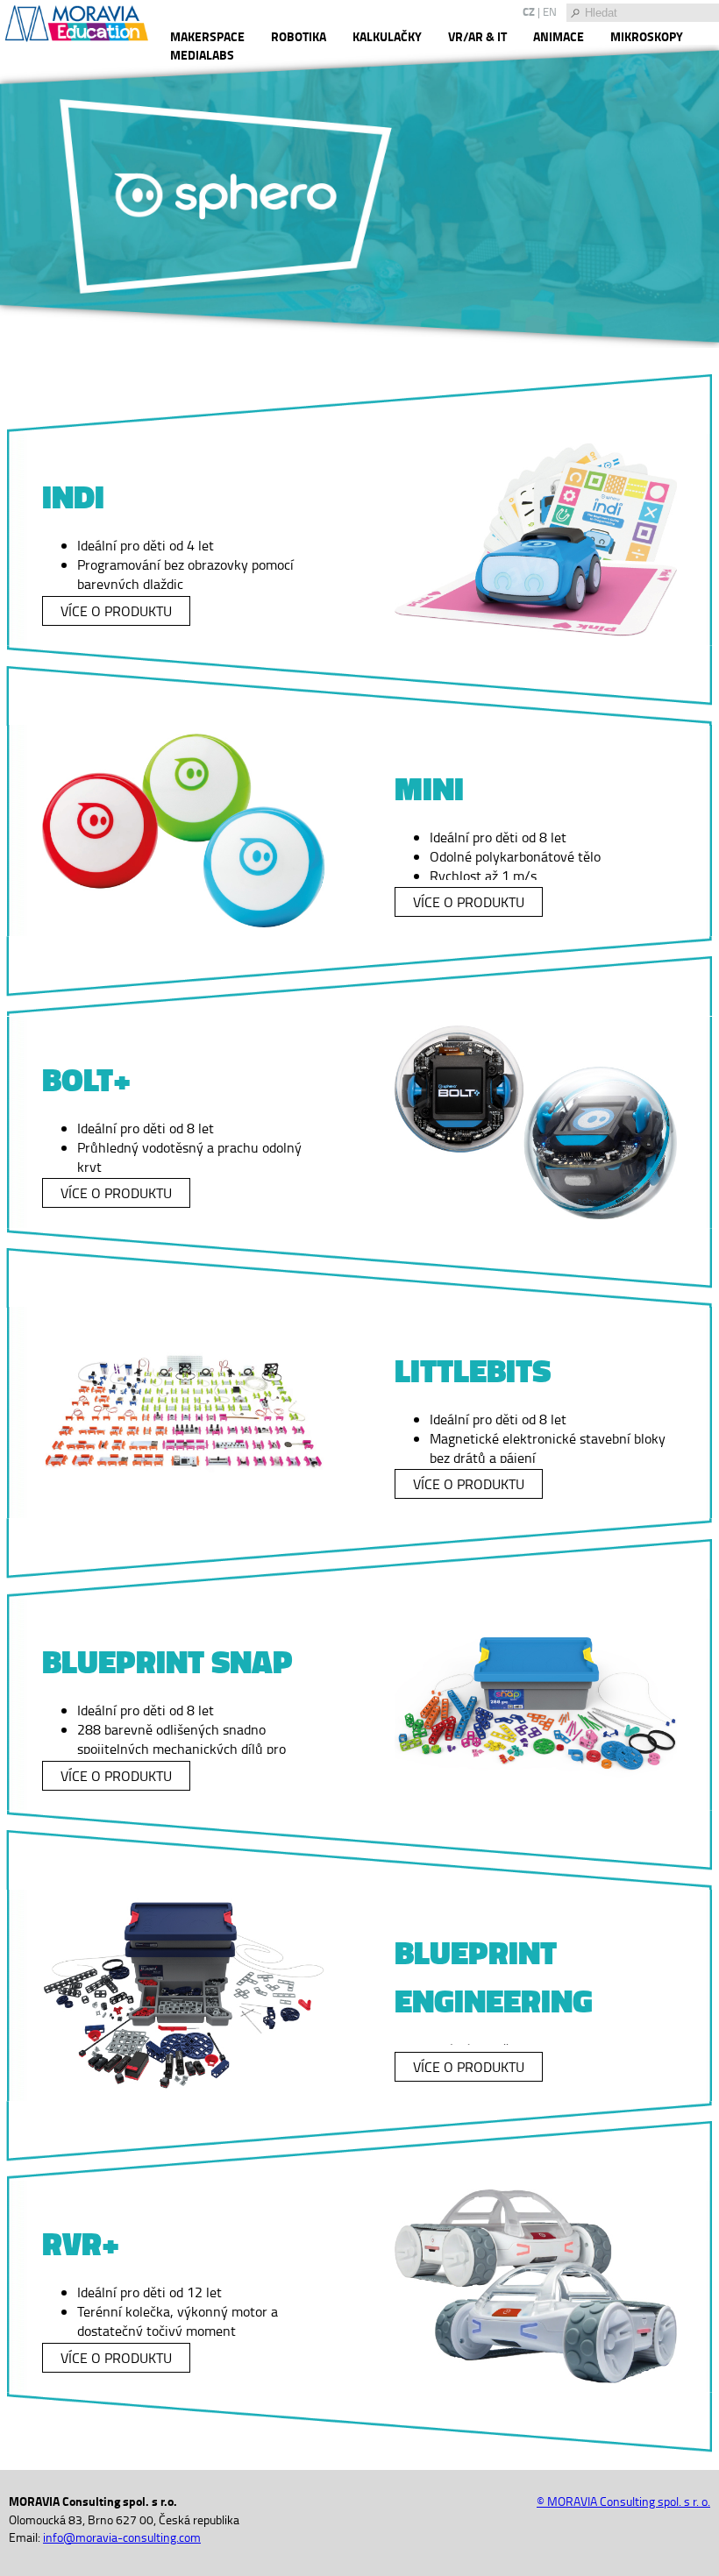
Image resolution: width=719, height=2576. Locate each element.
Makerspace (207, 36)
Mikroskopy (647, 36)
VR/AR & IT (477, 36)
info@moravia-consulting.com (122, 2537)
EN (550, 11)
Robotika (299, 36)
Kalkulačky (387, 36)
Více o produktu (116, 611)
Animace (559, 36)
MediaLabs (202, 55)
